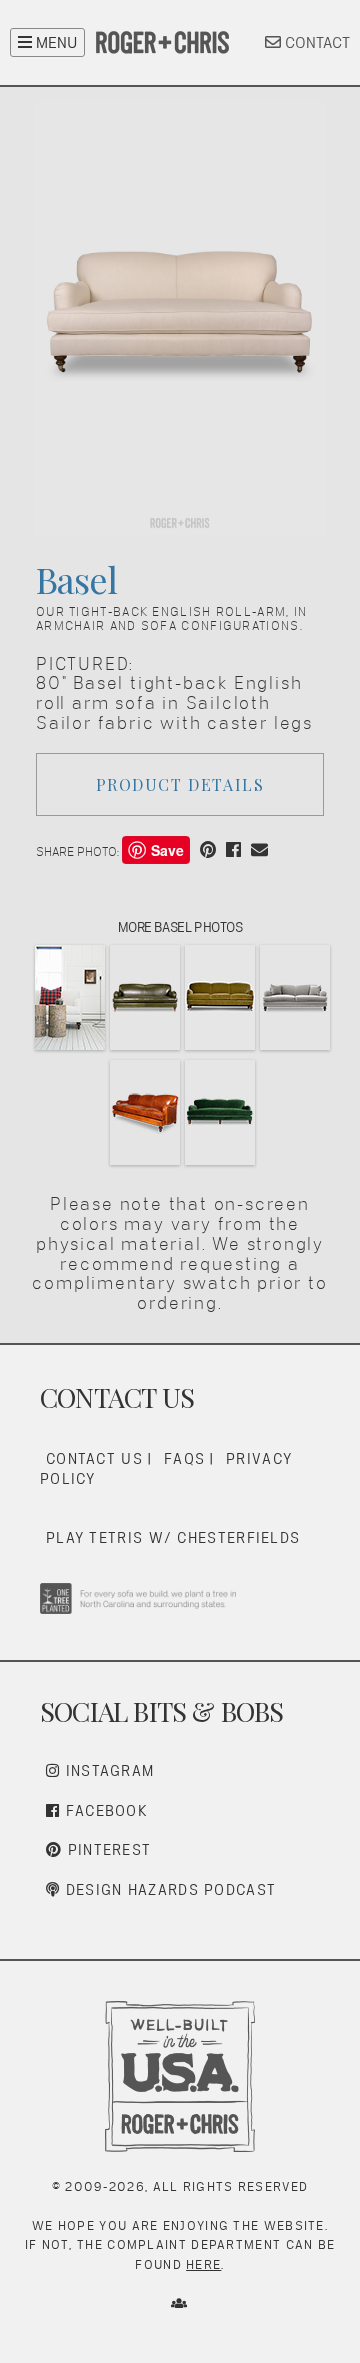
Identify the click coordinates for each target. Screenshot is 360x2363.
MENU (54, 42)
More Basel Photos (180, 927)
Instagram (107, 1770)
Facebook (104, 1810)
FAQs (184, 1458)
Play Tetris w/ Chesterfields (173, 1537)
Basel (76, 579)
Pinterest (106, 1849)
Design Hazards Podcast (168, 1889)
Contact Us (94, 1458)
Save (167, 850)
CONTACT (315, 42)
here (203, 2264)
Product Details (180, 784)
